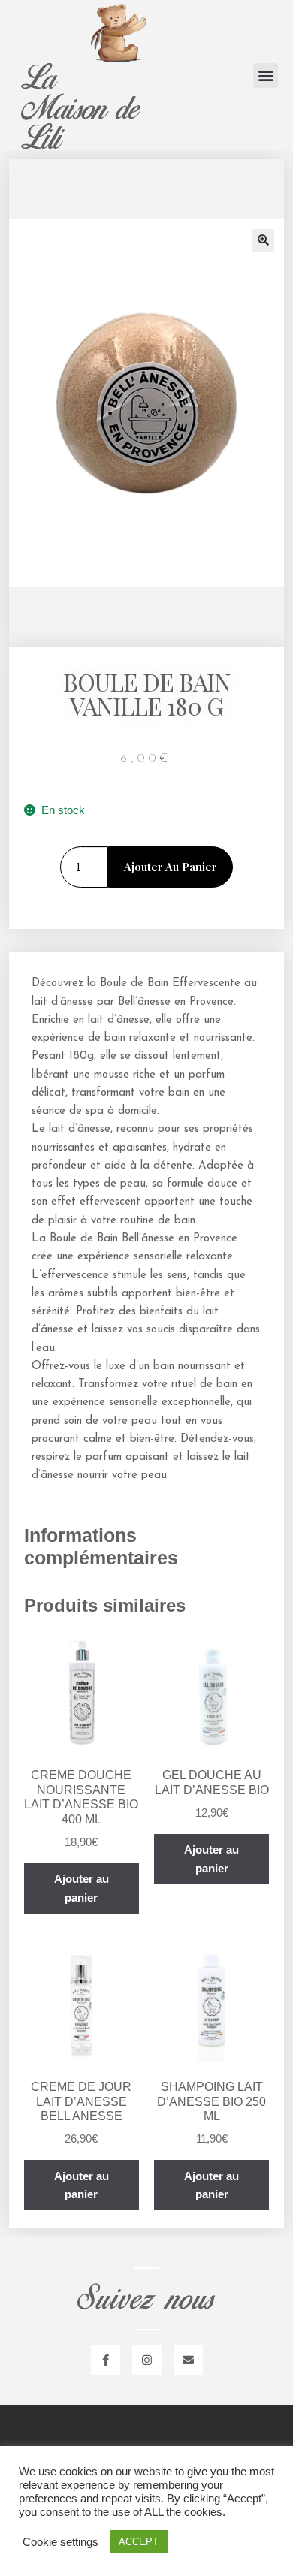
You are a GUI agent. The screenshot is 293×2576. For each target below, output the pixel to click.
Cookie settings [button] (60, 2542)
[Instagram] (147, 2360)
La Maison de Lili (79, 109)
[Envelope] (188, 2360)
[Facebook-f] (106, 2360)
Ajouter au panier (171, 867)
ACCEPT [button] (139, 2542)
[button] (266, 75)
